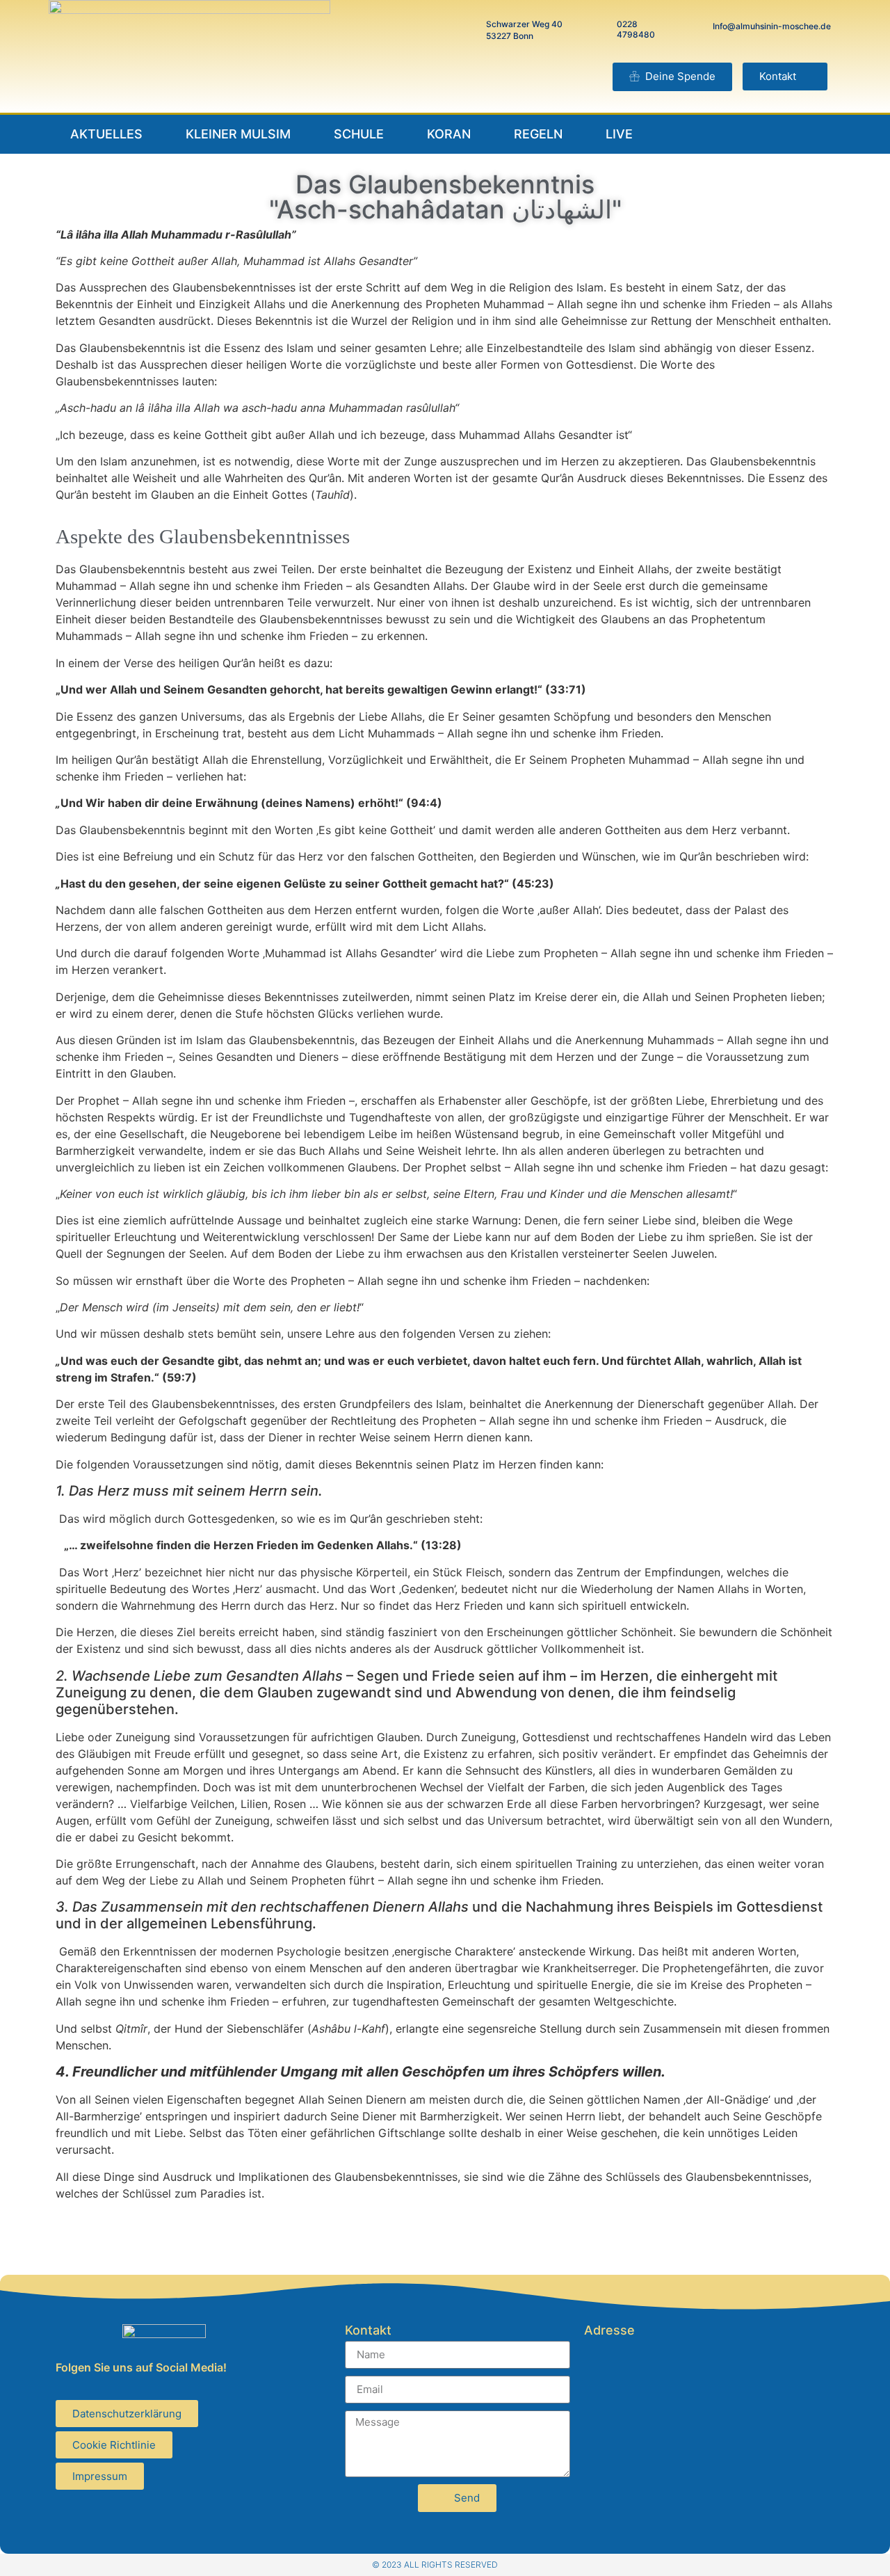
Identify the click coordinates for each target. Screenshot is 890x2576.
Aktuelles (106, 134)
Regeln (538, 134)
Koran (449, 134)
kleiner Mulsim (238, 134)
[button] (785, 77)
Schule (359, 134)
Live (619, 134)
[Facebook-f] (774, 134)
